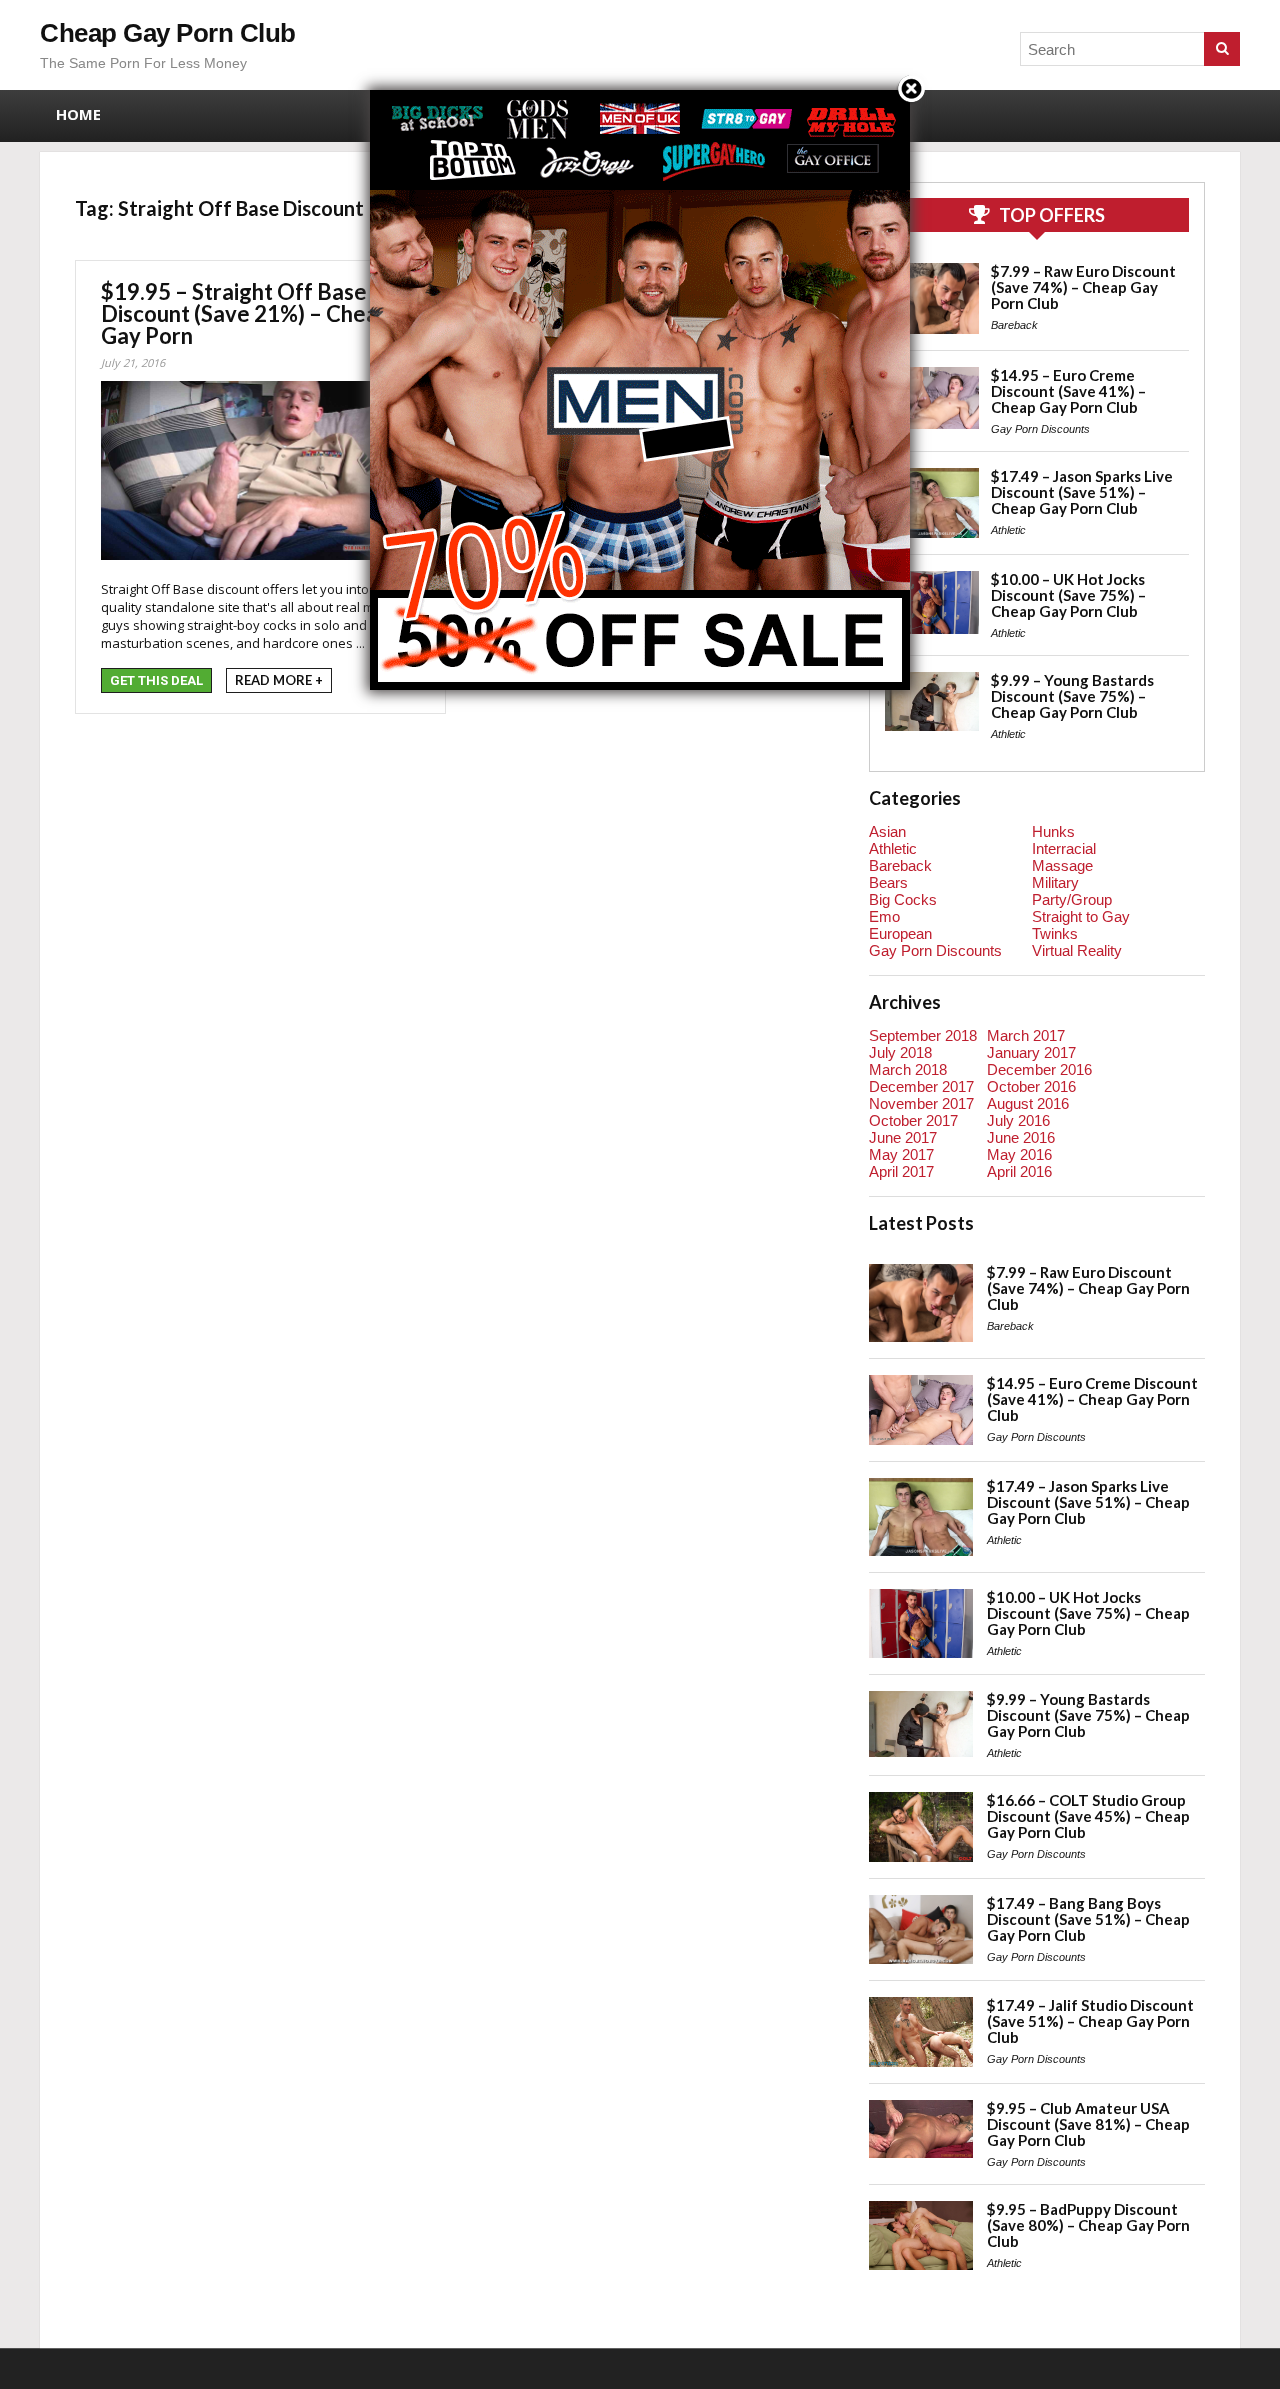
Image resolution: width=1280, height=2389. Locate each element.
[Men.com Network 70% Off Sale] (640, 89)
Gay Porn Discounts (1040, 429)
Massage (1062, 865)
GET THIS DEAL (156, 680)
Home (78, 114)
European (900, 933)
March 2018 (908, 1069)
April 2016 (1019, 1171)
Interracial (1064, 848)
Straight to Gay (1081, 916)
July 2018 (900, 1052)
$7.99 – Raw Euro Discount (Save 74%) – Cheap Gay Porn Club (1083, 287)
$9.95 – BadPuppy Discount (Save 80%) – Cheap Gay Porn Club (1088, 2225)
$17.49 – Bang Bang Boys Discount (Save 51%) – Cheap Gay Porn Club (1088, 1919)
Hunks (1053, 831)
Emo (884, 916)
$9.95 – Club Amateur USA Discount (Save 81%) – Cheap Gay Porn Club (1088, 2124)
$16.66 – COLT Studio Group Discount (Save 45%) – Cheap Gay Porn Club (1088, 1816)
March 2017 (1026, 1035)
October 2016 (1031, 1086)
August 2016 (1028, 1103)
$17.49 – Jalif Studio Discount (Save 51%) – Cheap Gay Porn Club (1090, 2021)
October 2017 (913, 1120)
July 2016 (1018, 1120)
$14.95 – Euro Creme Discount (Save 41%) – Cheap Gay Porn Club (1068, 391)
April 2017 (901, 1171)
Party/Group (1072, 899)
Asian (887, 831)
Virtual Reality (1077, 950)
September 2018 (923, 1035)
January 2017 (1031, 1052)
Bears (888, 882)
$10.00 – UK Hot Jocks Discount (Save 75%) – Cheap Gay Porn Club (1068, 595)
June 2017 (903, 1137)
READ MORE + (279, 680)
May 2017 (901, 1154)
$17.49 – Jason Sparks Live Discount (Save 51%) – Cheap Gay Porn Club (1082, 492)
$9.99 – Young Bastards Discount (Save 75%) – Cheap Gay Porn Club (1072, 696)
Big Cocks (903, 899)
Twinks (1055, 933)
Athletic (1008, 530)
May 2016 (1019, 1154)
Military (1055, 882)
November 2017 (921, 1103)
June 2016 (1021, 1137)
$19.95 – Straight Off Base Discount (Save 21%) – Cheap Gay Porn (245, 313)
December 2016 (1039, 1069)
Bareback (1014, 325)
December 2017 (921, 1086)
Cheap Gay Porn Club (168, 33)
